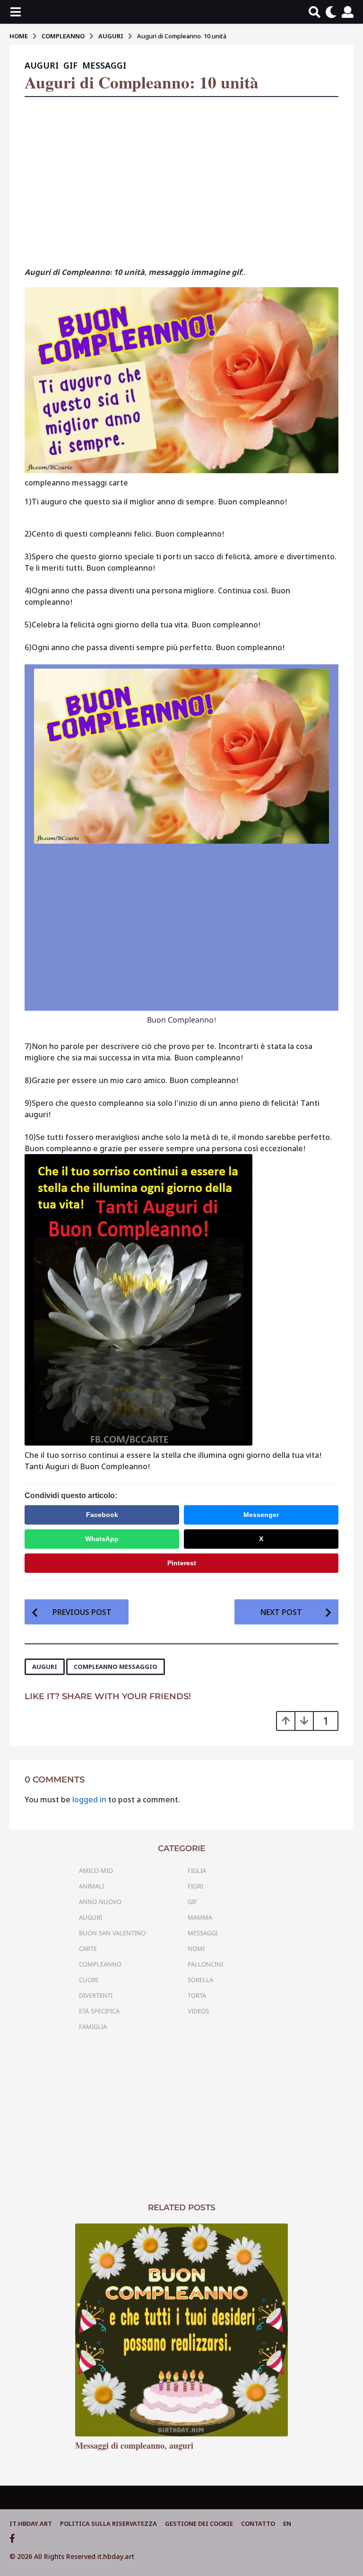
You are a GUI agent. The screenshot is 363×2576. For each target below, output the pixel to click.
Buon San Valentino (112, 1933)
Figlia (197, 1870)
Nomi (196, 1949)
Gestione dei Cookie (199, 2523)
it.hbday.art (31, 2523)
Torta (197, 1995)
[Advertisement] (181, 185)
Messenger (261, 1515)
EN (287, 2523)
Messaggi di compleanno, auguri (134, 2445)
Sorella (200, 1980)
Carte (88, 1949)
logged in (89, 1800)
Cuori (88, 1980)
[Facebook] (12, 2539)
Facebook (102, 1515)
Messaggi (104, 66)
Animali (91, 1886)
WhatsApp (102, 1539)
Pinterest (182, 1563)
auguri (45, 1667)
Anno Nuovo (100, 1902)
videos (198, 2011)
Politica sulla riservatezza (108, 2523)
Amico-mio (96, 1870)
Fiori (195, 1886)
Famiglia (93, 2027)
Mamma (200, 1917)
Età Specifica (99, 2011)
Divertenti (96, 1995)
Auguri (42, 66)
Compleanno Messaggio (116, 1667)
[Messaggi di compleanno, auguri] (181, 2330)
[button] (15, 12)
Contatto (258, 2523)
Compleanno (100, 1964)
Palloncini (205, 1964)
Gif (70, 66)
